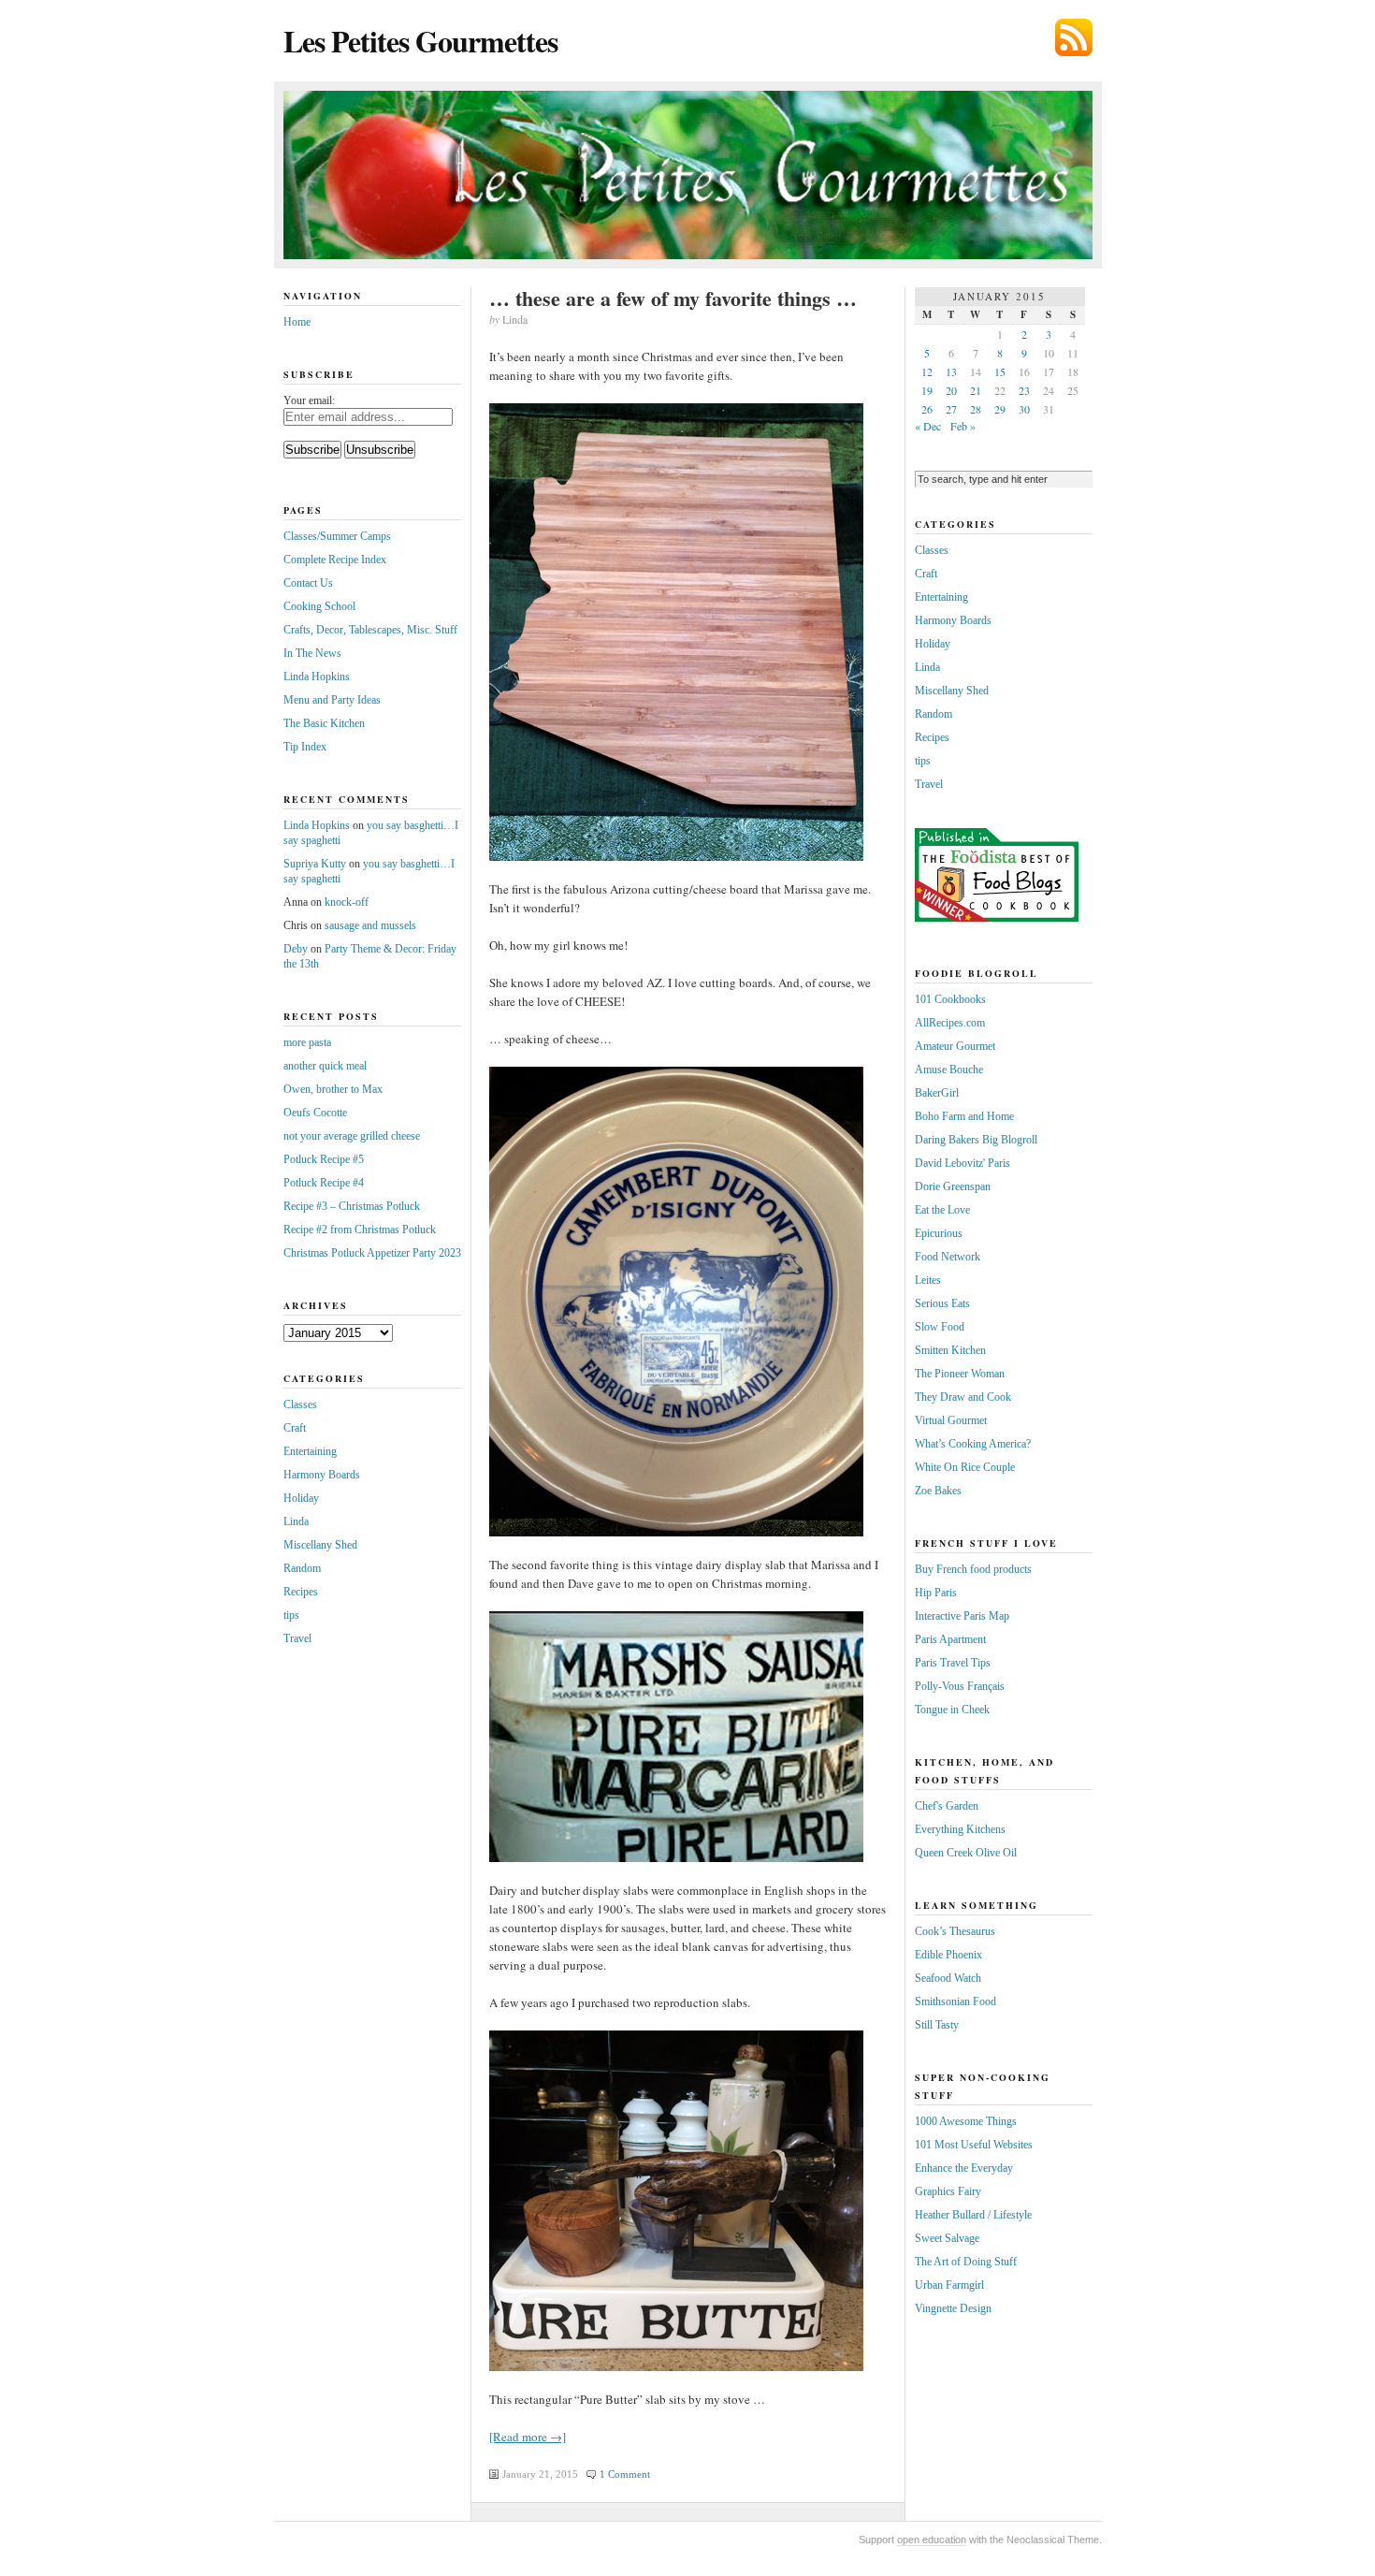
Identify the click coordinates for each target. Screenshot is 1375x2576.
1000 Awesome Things (966, 2121)
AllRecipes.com (950, 1023)
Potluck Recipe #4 (324, 1183)
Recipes (301, 1592)
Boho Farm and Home (964, 1116)
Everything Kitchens (960, 1829)
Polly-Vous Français (960, 1686)
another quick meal (325, 1066)
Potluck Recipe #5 (324, 1159)
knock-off (347, 902)
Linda (296, 1521)
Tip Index (305, 747)
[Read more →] (528, 2437)
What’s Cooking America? (973, 1444)
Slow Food (940, 1327)
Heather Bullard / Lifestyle (973, 2215)
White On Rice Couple (965, 1467)
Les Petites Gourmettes (420, 41)
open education (932, 2540)
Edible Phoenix (948, 1955)
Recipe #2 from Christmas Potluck (360, 1230)
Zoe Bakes (938, 1491)
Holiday (301, 1498)
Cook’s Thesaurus (955, 1931)
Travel (297, 1638)
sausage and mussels (370, 925)
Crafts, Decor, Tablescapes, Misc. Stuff (370, 630)
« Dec (928, 426)
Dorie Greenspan (953, 1186)
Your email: (309, 400)
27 (951, 409)
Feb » (963, 426)
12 (927, 371)
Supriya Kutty (315, 864)
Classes (300, 1404)
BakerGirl (937, 1093)
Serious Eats (942, 1303)
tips (291, 1615)
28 (976, 409)
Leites (928, 1280)
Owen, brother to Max (333, 1089)
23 (1024, 390)
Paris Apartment (950, 1639)
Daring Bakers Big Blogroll (976, 1140)
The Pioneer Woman (960, 1374)
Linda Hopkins (317, 677)
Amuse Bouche (949, 1070)
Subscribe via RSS (1074, 37)
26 (927, 409)
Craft (295, 1428)
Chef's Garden (947, 1806)
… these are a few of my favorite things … (673, 298)
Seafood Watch (948, 1978)
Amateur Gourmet (955, 1046)
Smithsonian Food (955, 2001)
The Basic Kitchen (324, 723)
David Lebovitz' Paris (962, 1163)
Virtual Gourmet (951, 1420)
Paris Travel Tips (953, 1663)
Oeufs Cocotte (315, 1113)
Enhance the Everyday (964, 2168)
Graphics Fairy (948, 2191)
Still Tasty (937, 2025)
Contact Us (308, 583)
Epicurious (939, 1233)
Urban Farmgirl (949, 2285)
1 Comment (625, 2474)
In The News (312, 653)
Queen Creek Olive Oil (966, 1853)
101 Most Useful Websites (974, 2145)
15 (1000, 371)
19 (927, 390)
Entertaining (310, 1451)
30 (1024, 409)
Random (302, 1568)
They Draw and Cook (963, 1397)
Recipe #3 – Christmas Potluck (352, 1206)
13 (951, 371)
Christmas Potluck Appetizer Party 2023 (372, 1253)
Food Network (948, 1257)
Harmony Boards (322, 1475)
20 (951, 390)
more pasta (307, 1042)
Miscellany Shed (320, 1545)
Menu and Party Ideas (332, 700)
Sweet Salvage (947, 2238)
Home (297, 322)
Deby (296, 949)
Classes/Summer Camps (337, 536)
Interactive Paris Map (962, 1616)
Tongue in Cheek (952, 1710)
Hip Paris (936, 1593)
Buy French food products (973, 1569)
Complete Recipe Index (335, 560)
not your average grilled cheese (352, 1136)
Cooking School (319, 606)
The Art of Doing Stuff (966, 2262)
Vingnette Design (953, 2308)
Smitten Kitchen (950, 1350)
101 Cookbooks (950, 999)
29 (1000, 409)
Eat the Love (942, 1210)
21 (976, 390)
